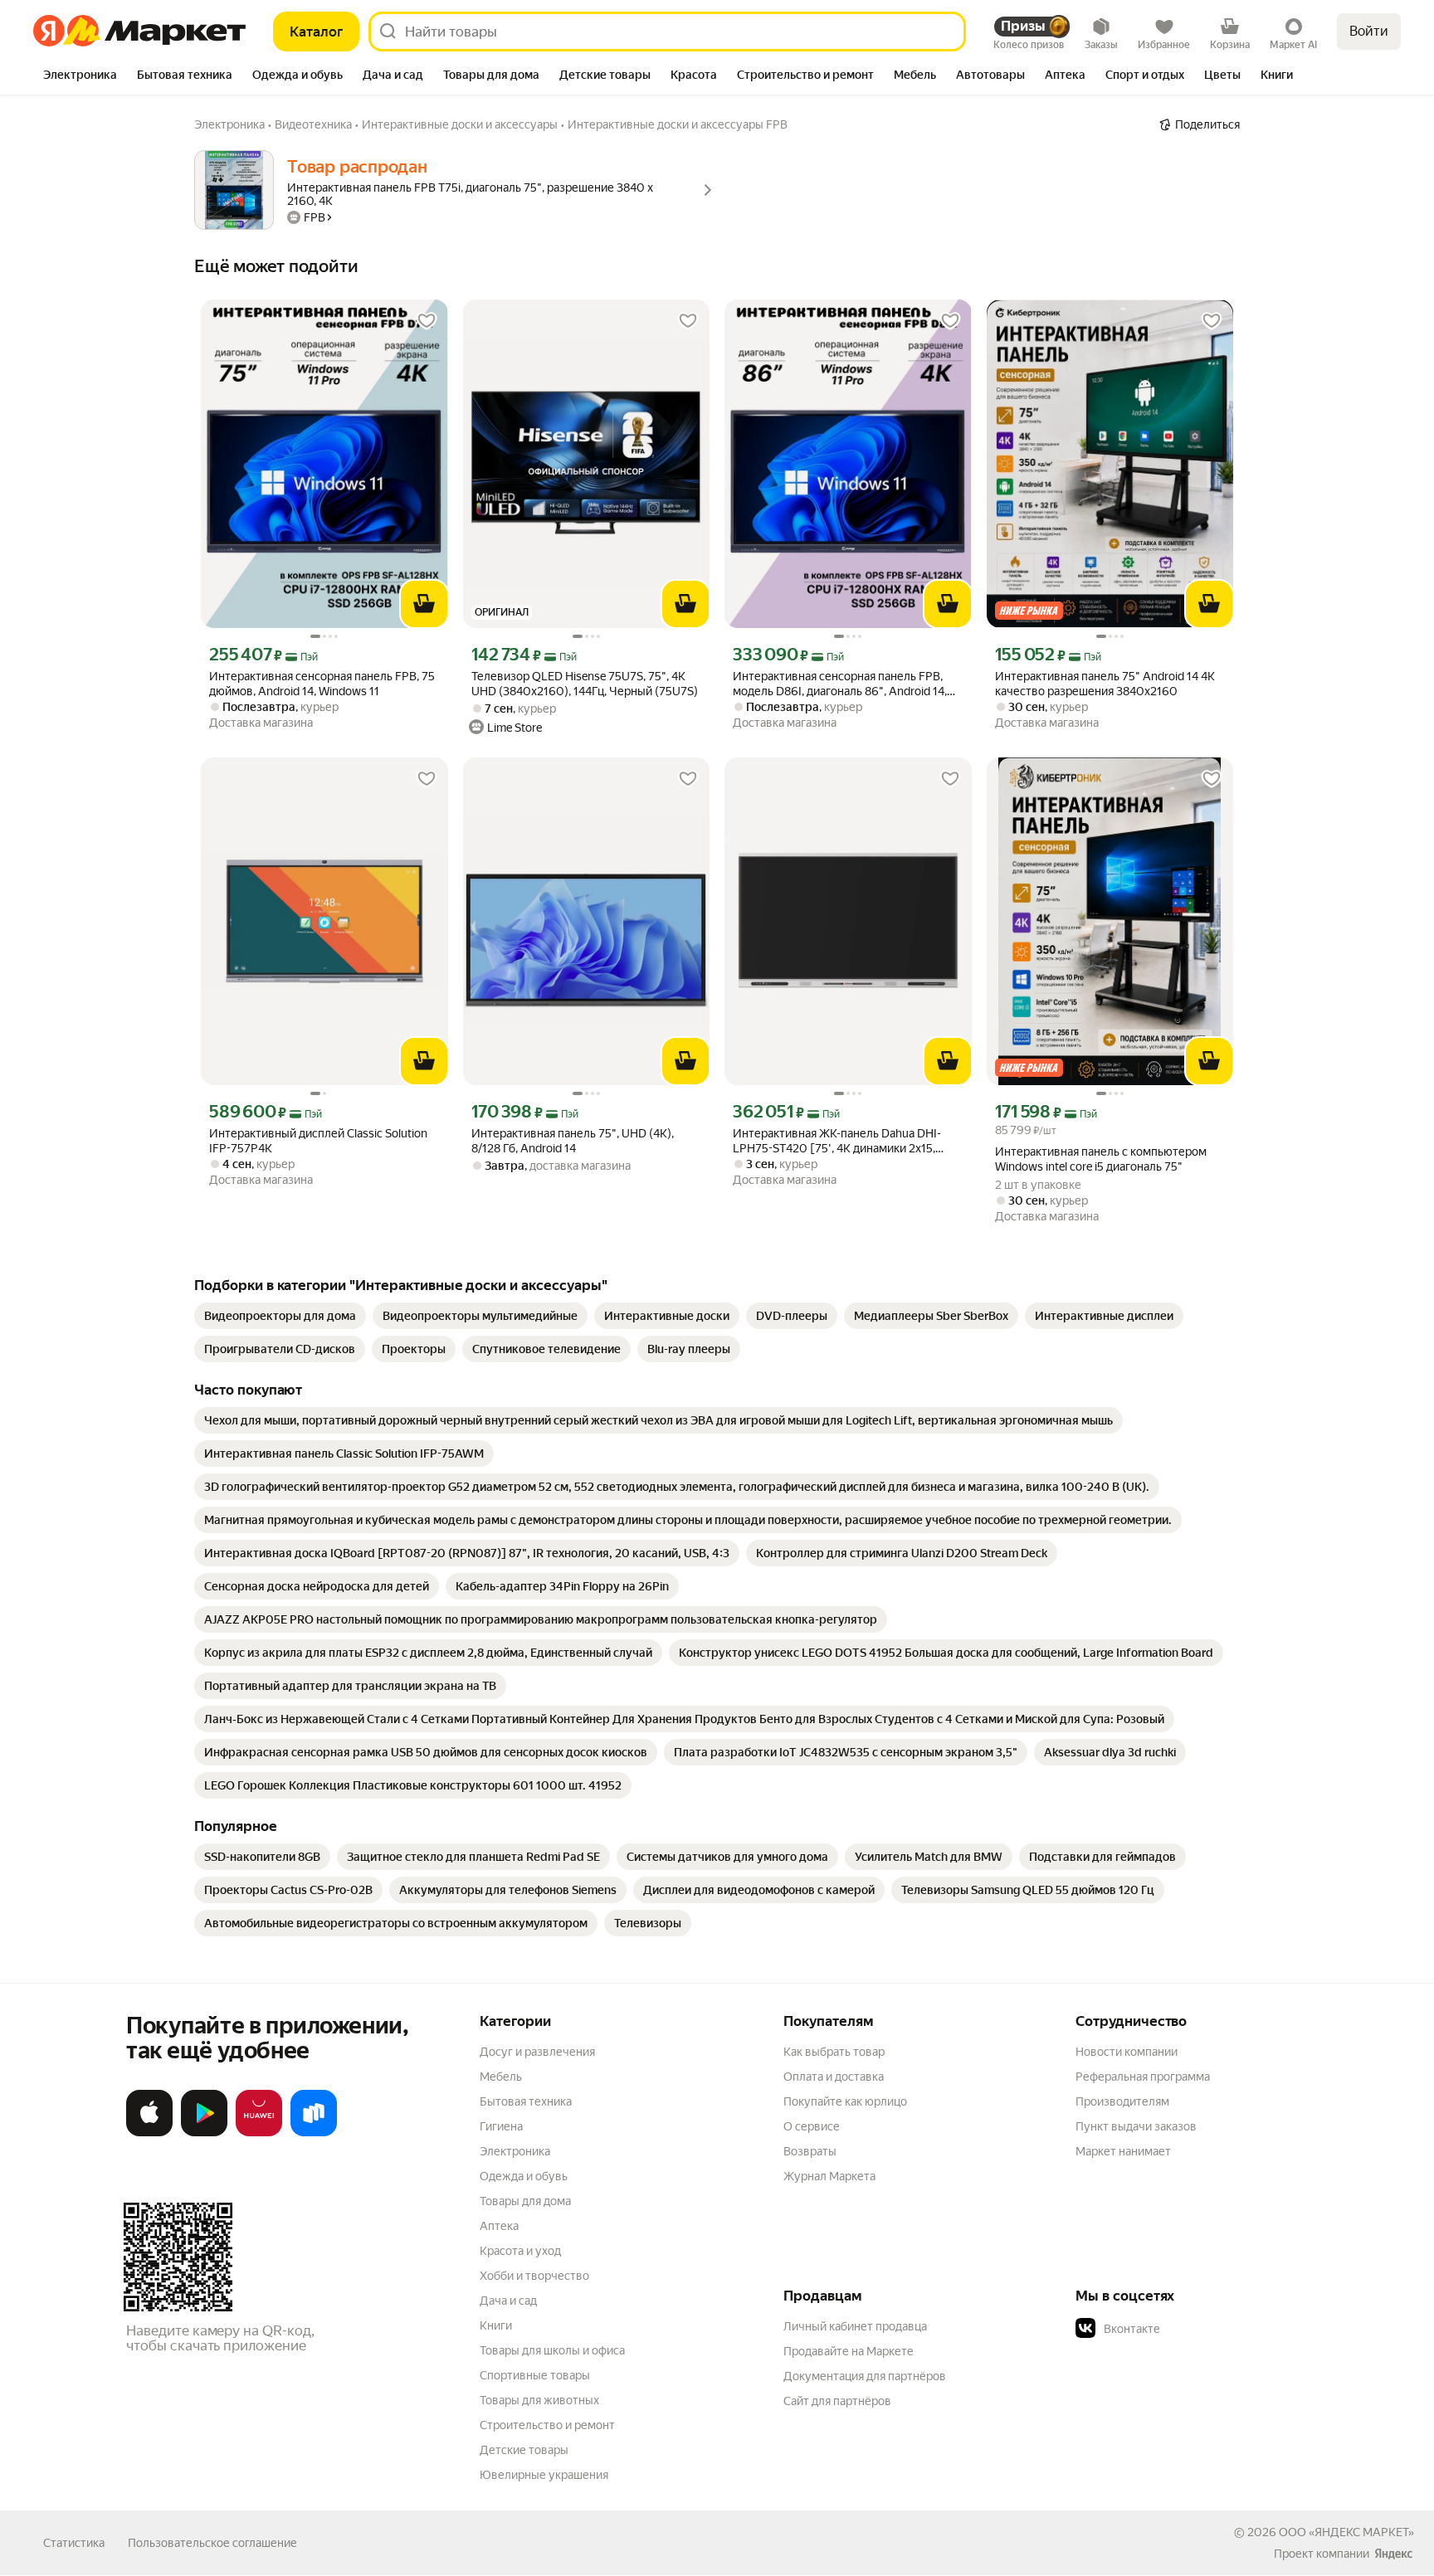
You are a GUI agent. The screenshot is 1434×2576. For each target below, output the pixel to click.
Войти (1369, 31)
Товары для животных (539, 2400)
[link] (280, 1316)
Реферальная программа (1143, 2077)
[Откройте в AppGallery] (259, 2133)
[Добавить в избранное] (427, 321)
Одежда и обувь (524, 2176)
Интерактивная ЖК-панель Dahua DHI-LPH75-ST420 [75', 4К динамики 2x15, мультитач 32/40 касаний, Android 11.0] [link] (838, 1141)
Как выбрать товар (834, 2052)
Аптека (499, 2226)
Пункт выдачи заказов (1136, 2126)
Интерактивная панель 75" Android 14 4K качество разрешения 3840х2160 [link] (1105, 684)
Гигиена (501, 2126)
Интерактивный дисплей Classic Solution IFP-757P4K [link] (318, 1141)
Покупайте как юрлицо (845, 2101)
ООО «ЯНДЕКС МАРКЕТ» (1346, 2532)
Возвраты (810, 2151)
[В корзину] (424, 604)
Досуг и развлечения (537, 2052)
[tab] (80, 76)
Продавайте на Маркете (849, 2351)
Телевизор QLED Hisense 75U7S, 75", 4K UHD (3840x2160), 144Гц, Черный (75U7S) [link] (585, 684)
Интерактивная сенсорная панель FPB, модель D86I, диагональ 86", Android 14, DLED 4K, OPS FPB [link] (840, 684)
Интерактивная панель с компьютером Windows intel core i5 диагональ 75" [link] (1101, 1159)
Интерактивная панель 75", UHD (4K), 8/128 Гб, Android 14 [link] (573, 1141)
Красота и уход (520, 2251)
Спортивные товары (535, 2375)
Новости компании (1127, 2052)
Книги (496, 2325)
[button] (1192, 2329)
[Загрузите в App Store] (149, 2133)
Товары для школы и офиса (552, 2350)
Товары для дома (525, 2201)
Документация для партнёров (865, 2376)
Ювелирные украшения (544, 2475)
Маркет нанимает (1123, 2151)
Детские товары (524, 2450)
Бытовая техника (526, 2101)
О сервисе (812, 2126)
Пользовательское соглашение (212, 2543)
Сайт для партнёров (837, 2401)
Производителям (1122, 2101)
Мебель (501, 2077)
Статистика (74, 2543)
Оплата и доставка (834, 2077)
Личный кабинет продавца (855, 2326)
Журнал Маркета (829, 2176)
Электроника (515, 2151)
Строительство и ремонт (547, 2425)
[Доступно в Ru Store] (314, 2133)
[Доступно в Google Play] (204, 2133)
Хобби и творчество (534, 2276)
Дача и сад (508, 2301)
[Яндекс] (1393, 2554)
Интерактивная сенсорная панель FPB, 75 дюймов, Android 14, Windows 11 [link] (322, 684)
